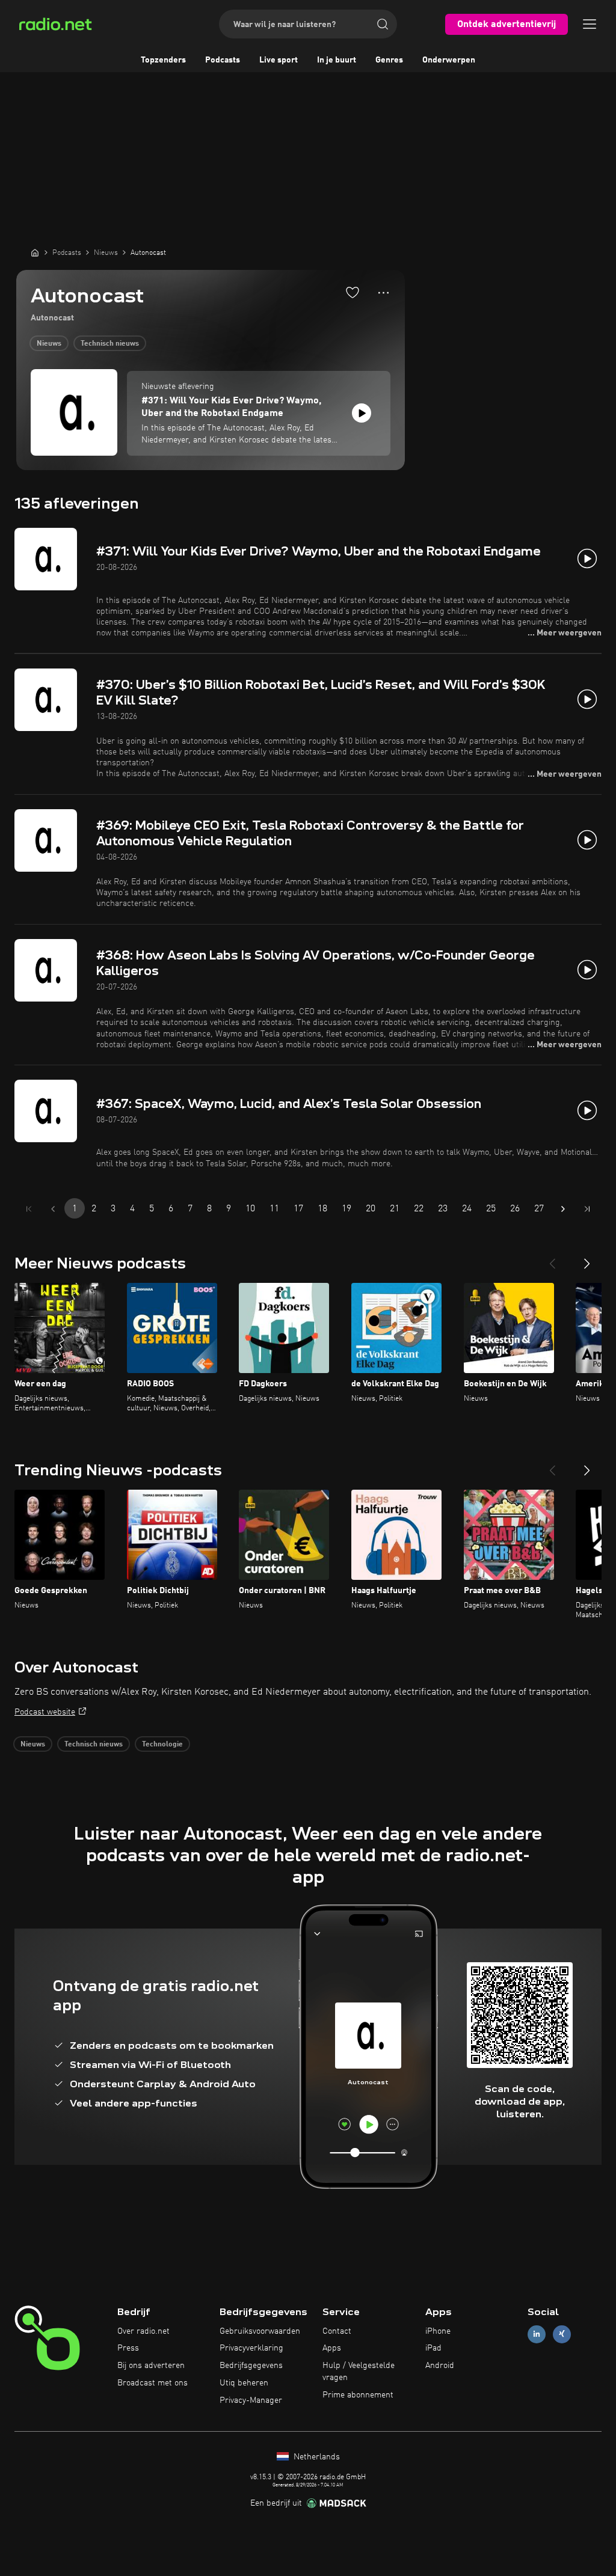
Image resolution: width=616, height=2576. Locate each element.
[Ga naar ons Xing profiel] (562, 2334)
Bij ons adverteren (151, 2366)
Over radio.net (143, 2331)
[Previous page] (53, 1209)
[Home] (35, 252)
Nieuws (49, 344)
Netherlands (316, 2457)
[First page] (29, 1209)
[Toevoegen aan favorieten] (353, 292)
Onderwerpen (449, 60)
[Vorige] (552, 1259)
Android (440, 2366)
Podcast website (45, 1712)
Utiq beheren (244, 2383)
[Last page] (587, 1209)
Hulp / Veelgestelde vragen (359, 2372)
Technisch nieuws (110, 344)
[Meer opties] (383, 293)
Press (128, 2348)
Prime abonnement (358, 2395)
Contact (337, 2331)
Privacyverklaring (251, 2348)
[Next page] (563, 1209)
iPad (433, 2348)
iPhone (438, 2331)
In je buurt (337, 60)
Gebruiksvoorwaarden (260, 2331)
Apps (332, 2348)
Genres (389, 60)
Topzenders (163, 60)
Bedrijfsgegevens (251, 2366)
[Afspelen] (362, 413)
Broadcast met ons (152, 2383)
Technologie (162, 1745)
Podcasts (223, 60)
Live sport (279, 60)
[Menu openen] (590, 24)
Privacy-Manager (251, 2400)
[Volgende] (587, 1259)
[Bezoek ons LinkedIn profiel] (537, 2334)
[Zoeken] (383, 24)
